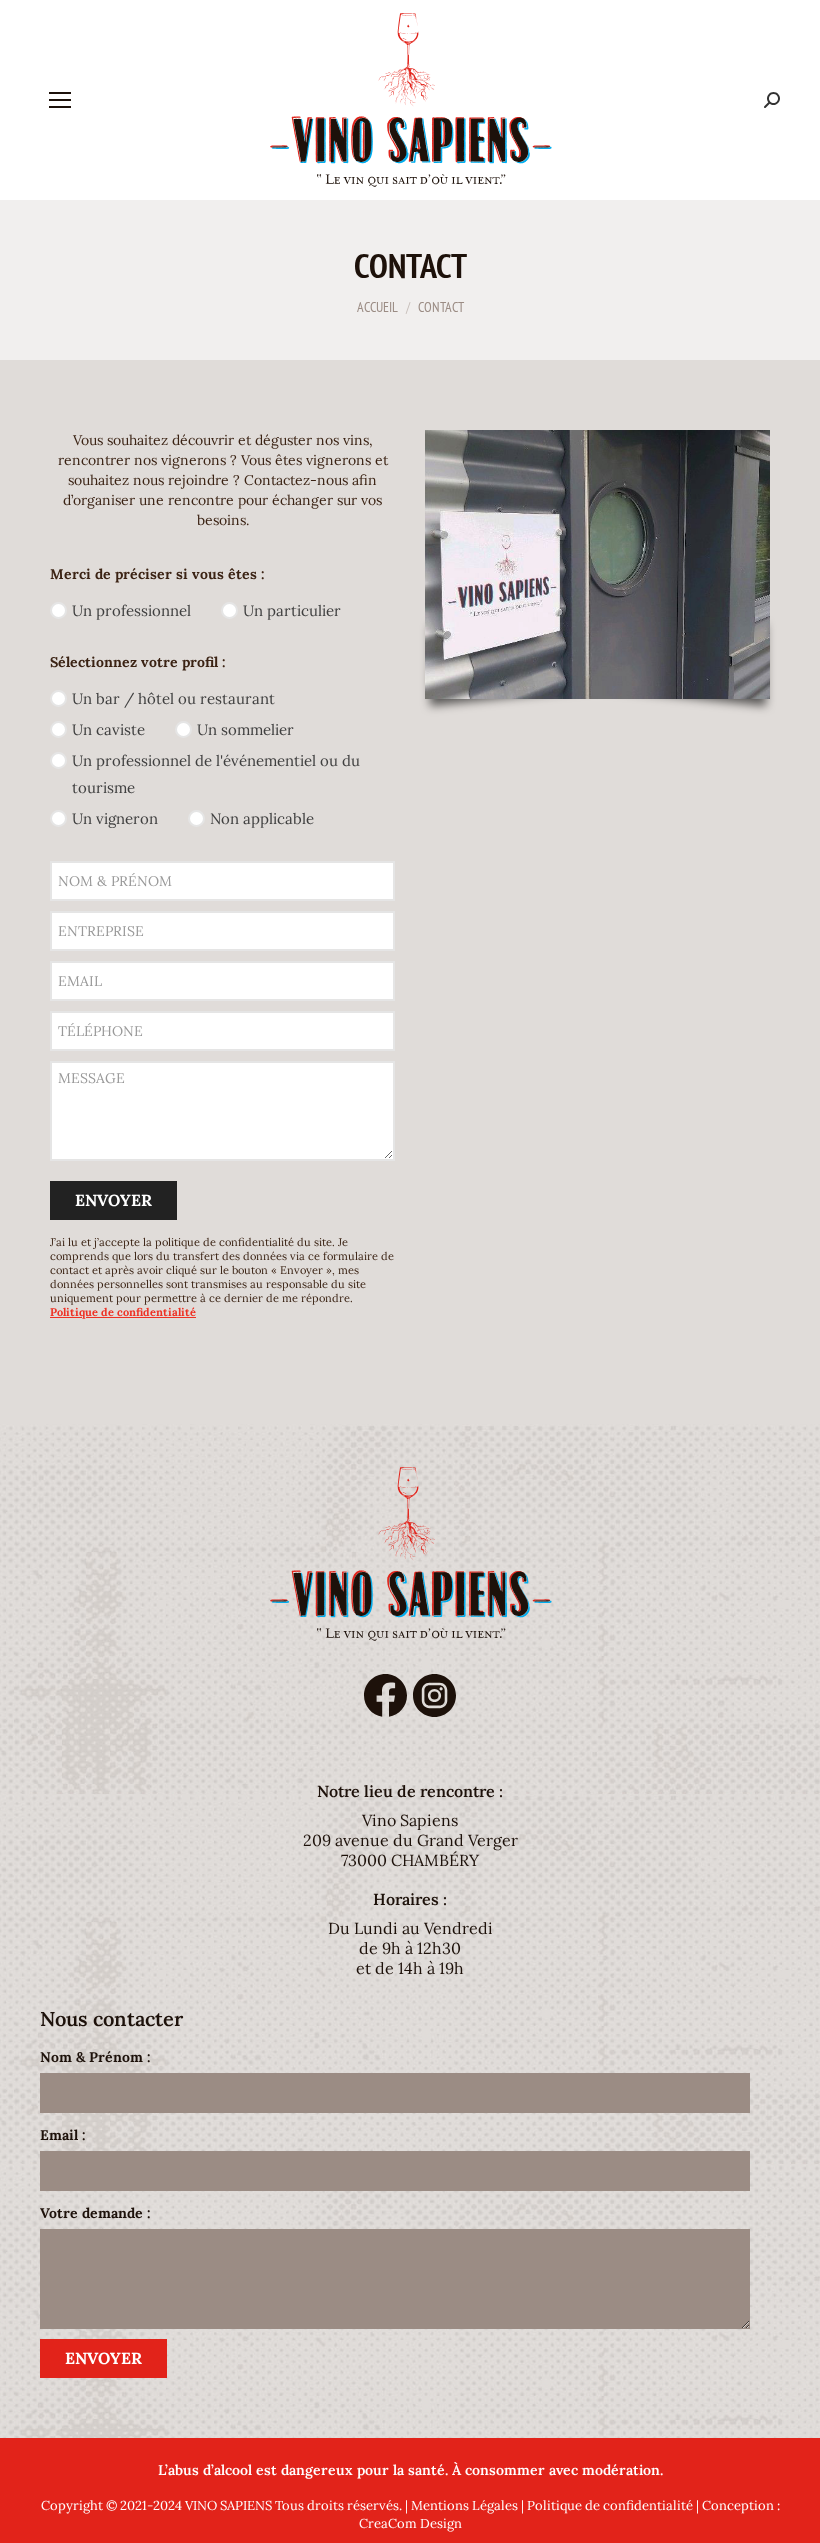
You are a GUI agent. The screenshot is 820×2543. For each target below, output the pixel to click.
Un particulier (292, 610)
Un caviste (108, 729)
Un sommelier (245, 729)
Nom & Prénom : (95, 2057)
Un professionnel (131, 610)
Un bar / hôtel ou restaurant (173, 698)
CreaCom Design (410, 2523)
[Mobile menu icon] (60, 100)
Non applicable (262, 818)
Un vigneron (115, 818)
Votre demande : (95, 2213)
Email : (63, 2135)
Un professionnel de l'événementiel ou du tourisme (216, 774)
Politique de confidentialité (610, 2505)
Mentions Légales (464, 2505)
